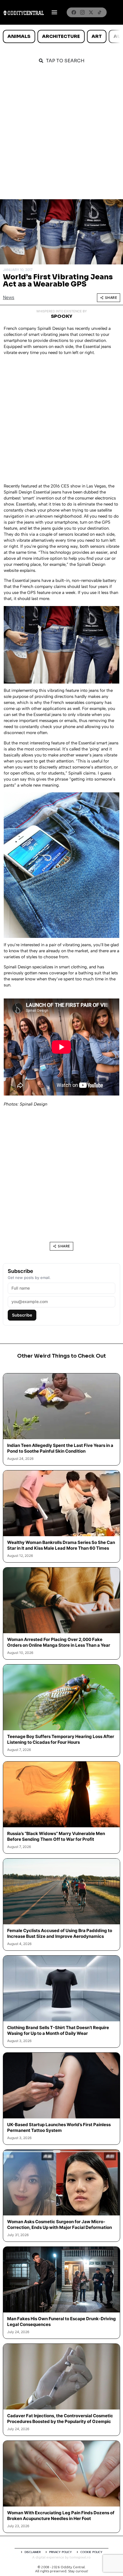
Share (111, 298)
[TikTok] (100, 12)
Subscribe (22, 1315)
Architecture (61, 36)
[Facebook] (74, 12)
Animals (19, 36)
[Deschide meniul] (54, 12)
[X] (91, 12)
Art (97, 36)
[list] (61, 36)
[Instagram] (82, 12)
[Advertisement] (61, 135)
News (9, 298)
